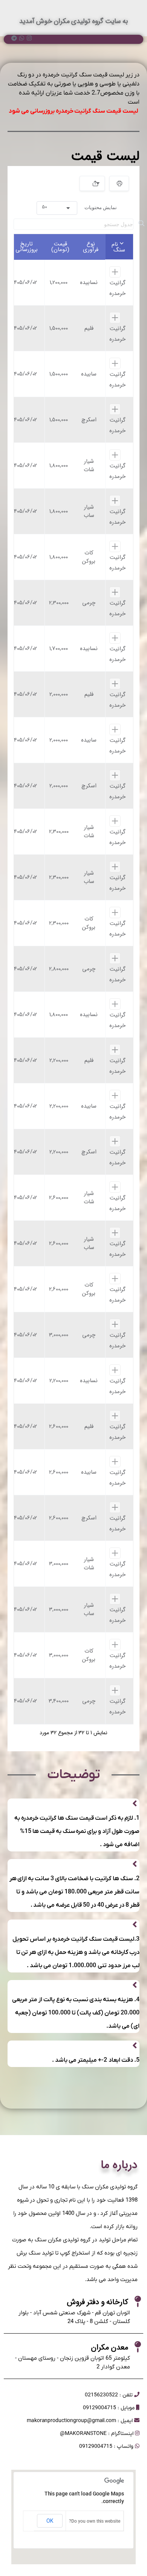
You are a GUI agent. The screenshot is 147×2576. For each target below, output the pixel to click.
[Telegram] (14, 38)
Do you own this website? (95, 2521)
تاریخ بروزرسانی (27, 247)
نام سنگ (118, 247)
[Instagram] (29, 38)
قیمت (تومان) (60, 247)
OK (50, 2521)
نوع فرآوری (91, 247)
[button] (57, 208)
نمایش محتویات (79, 207)
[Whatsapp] (22, 38)
